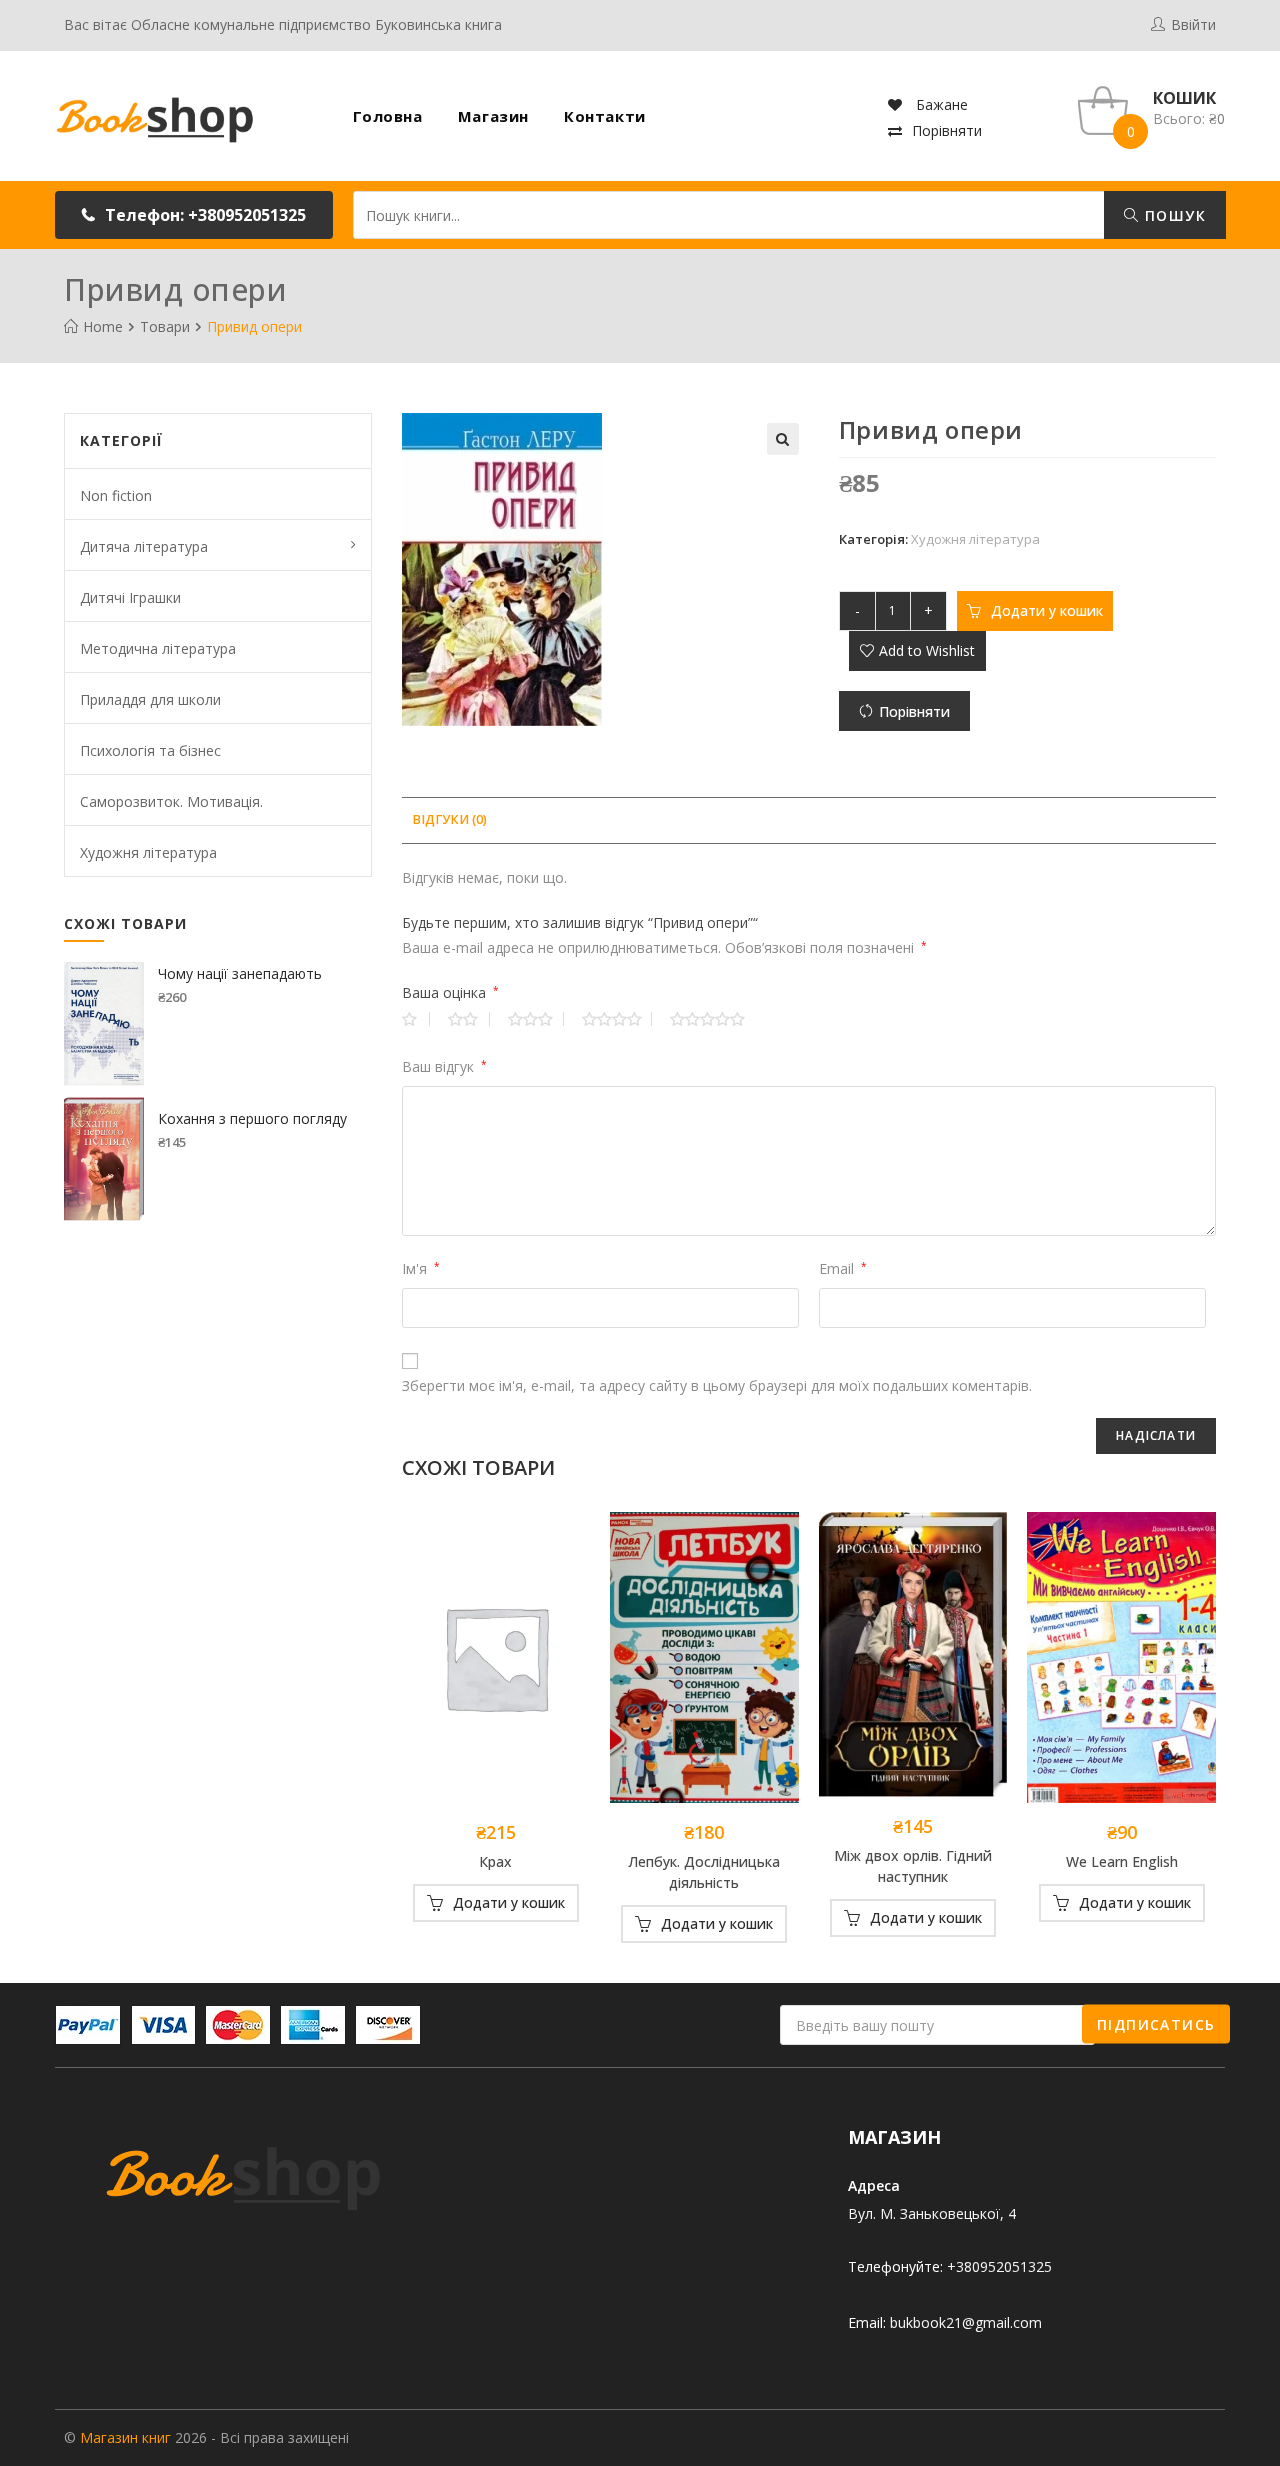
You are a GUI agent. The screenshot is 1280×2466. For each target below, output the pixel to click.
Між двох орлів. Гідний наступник (913, 1866)
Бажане (940, 104)
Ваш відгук (444, 1066)
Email (843, 1268)
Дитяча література (144, 546)
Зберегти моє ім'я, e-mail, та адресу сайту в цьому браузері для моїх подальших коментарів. (717, 1385)
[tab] (449, 820)
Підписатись (1156, 2023)
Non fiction (116, 495)
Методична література (158, 648)
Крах (495, 1861)
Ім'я (421, 1268)
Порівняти (947, 130)
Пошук (1173, 215)
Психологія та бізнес (150, 750)
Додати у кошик (1047, 610)
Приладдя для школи (150, 699)
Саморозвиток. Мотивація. (171, 801)
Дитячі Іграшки (130, 597)
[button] (194, 215)
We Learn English (1122, 1861)
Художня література (975, 539)
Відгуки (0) (449, 819)
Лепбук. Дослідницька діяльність (704, 1872)
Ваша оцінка (450, 992)
